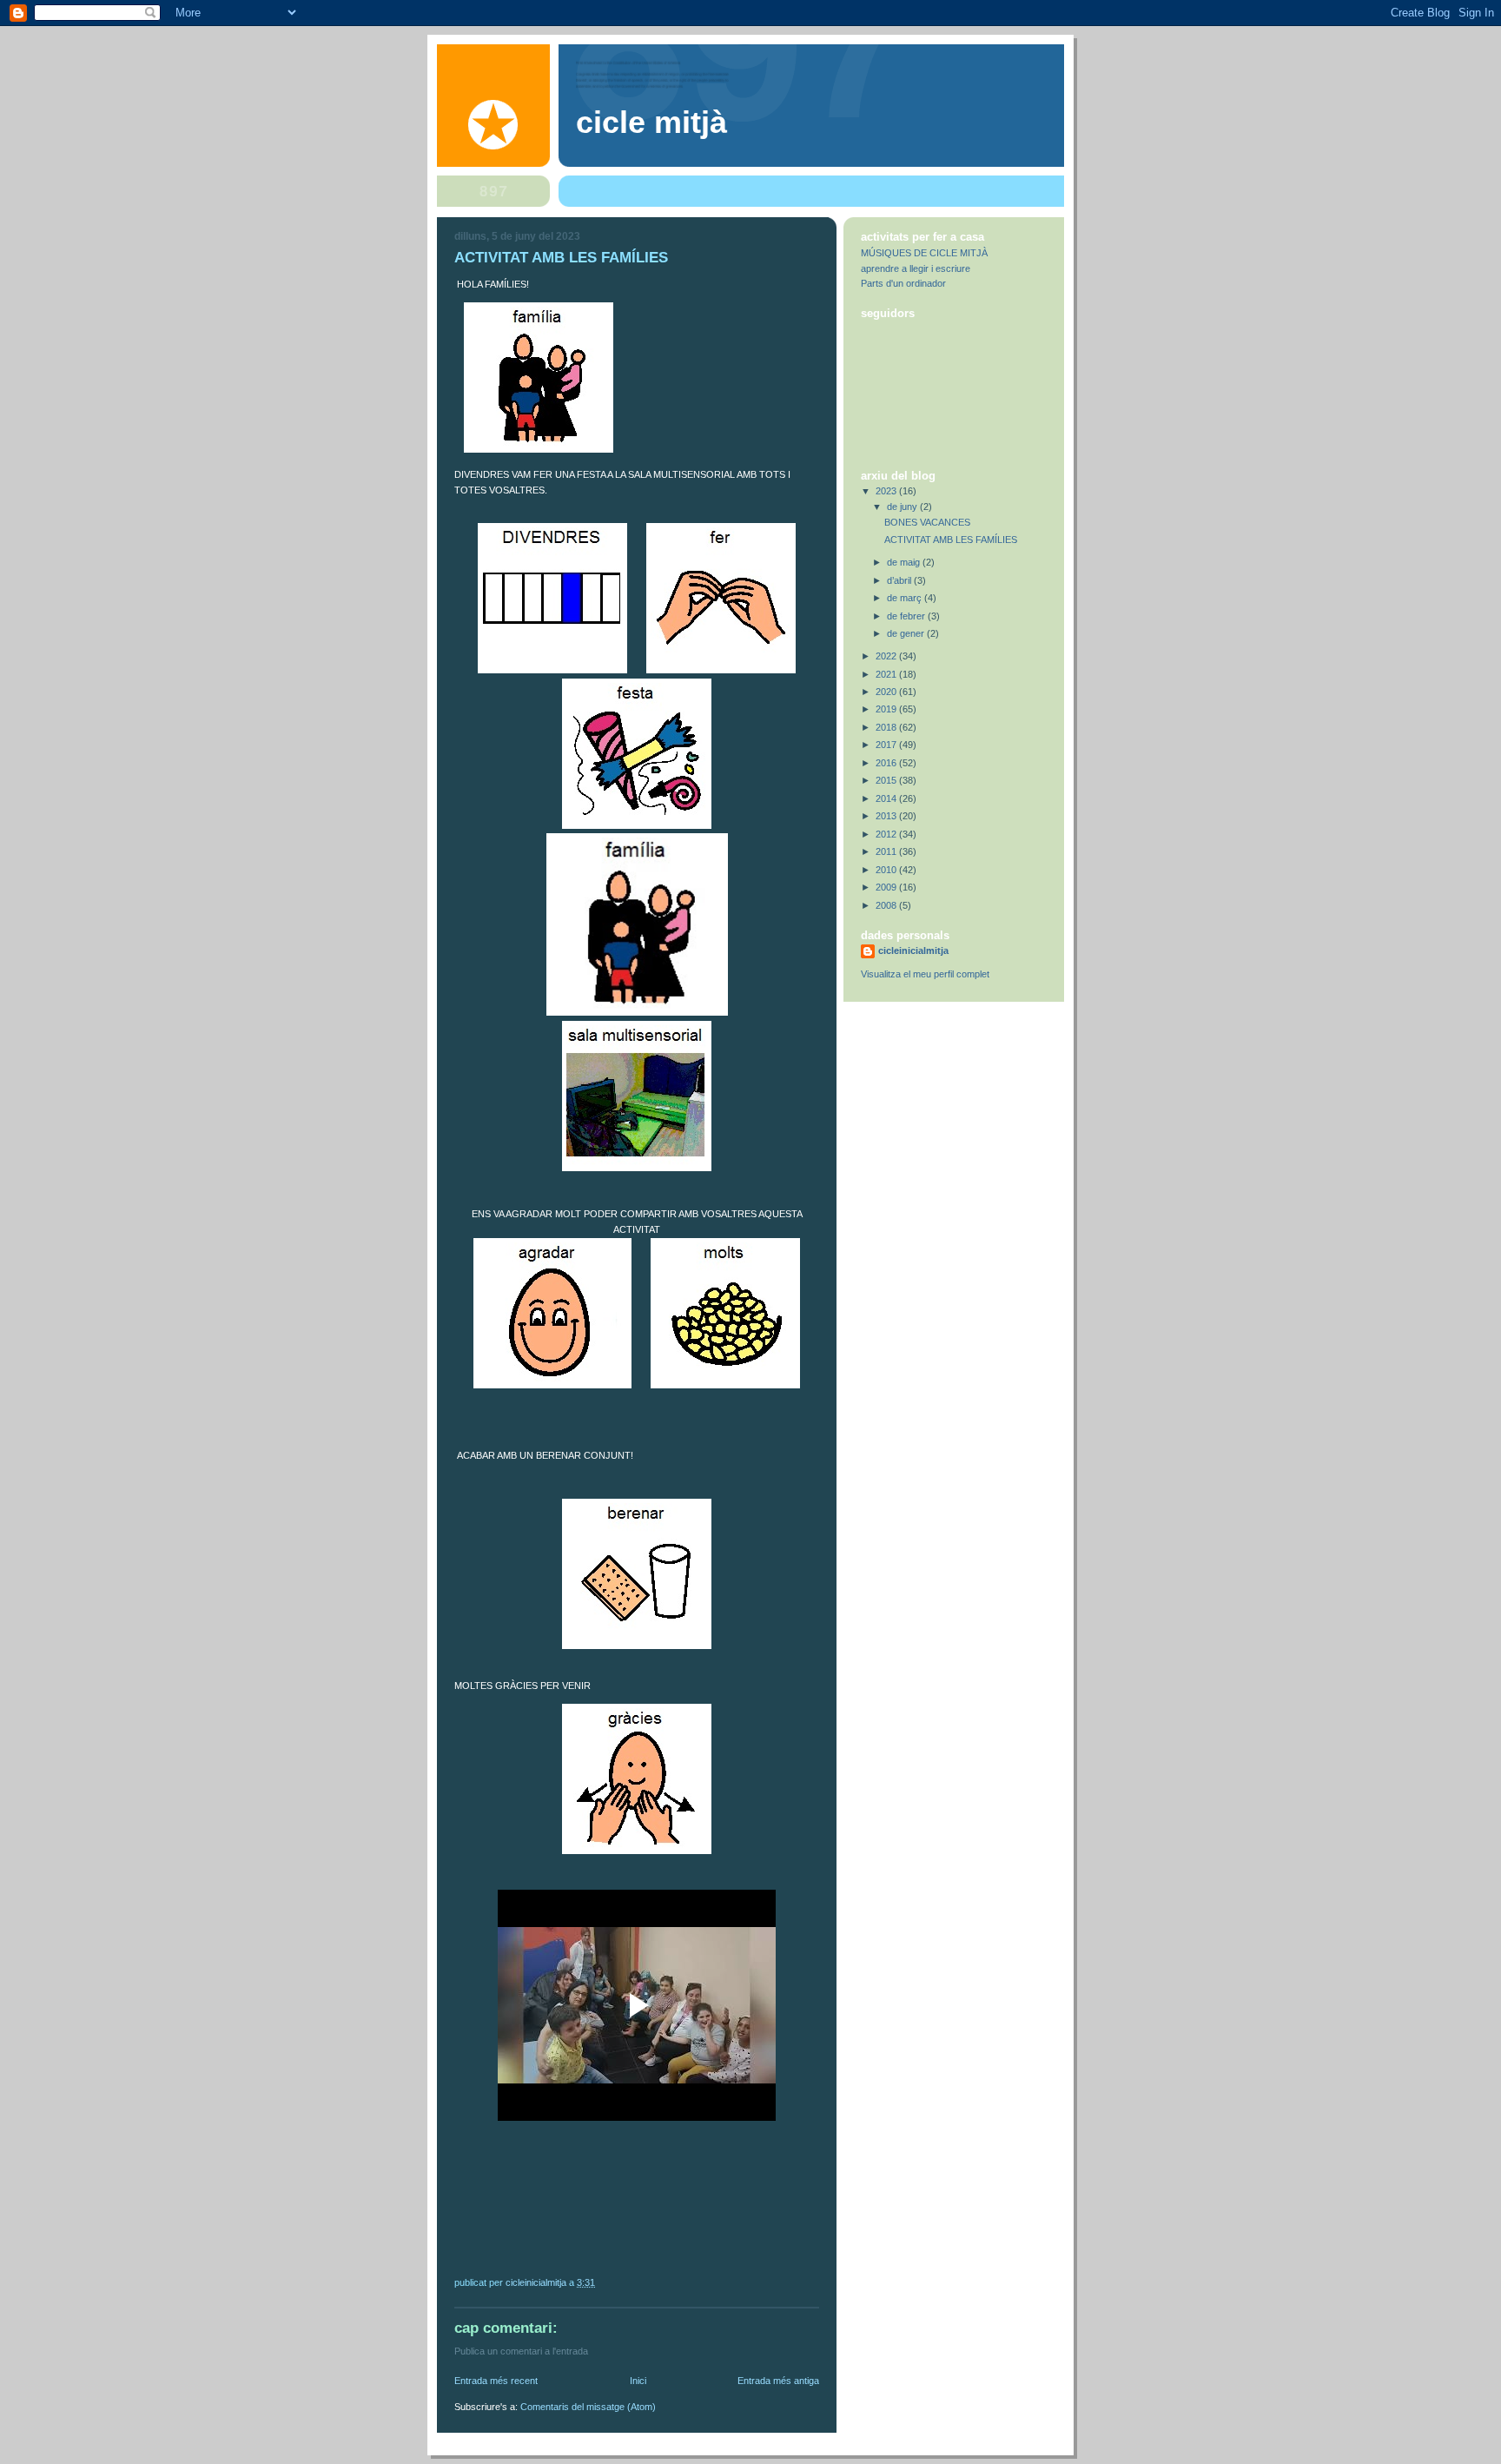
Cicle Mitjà (651, 123)
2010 (887, 870)
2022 (887, 656)
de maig (905, 562)
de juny (903, 507)
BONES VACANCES (927, 522)
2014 (887, 798)
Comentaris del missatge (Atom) (588, 2407)
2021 (887, 674)
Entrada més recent (496, 2381)
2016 (887, 763)
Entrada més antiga (778, 2381)
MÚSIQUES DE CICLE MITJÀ (924, 253)
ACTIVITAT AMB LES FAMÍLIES (951, 540)
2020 (887, 692)
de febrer (907, 616)
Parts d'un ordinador (903, 283)
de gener (907, 633)
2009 (887, 887)
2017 (887, 745)
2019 (887, 709)
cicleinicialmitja (913, 950)
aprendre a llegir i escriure (916, 268)
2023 (887, 491)
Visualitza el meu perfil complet (925, 974)
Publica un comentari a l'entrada (521, 2351)
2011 (887, 851)
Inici (638, 2381)
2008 (887, 905)
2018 (887, 727)
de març (906, 598)
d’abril (900, 580)
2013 (887, 816)
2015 (887, 780)
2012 (887, 834)
